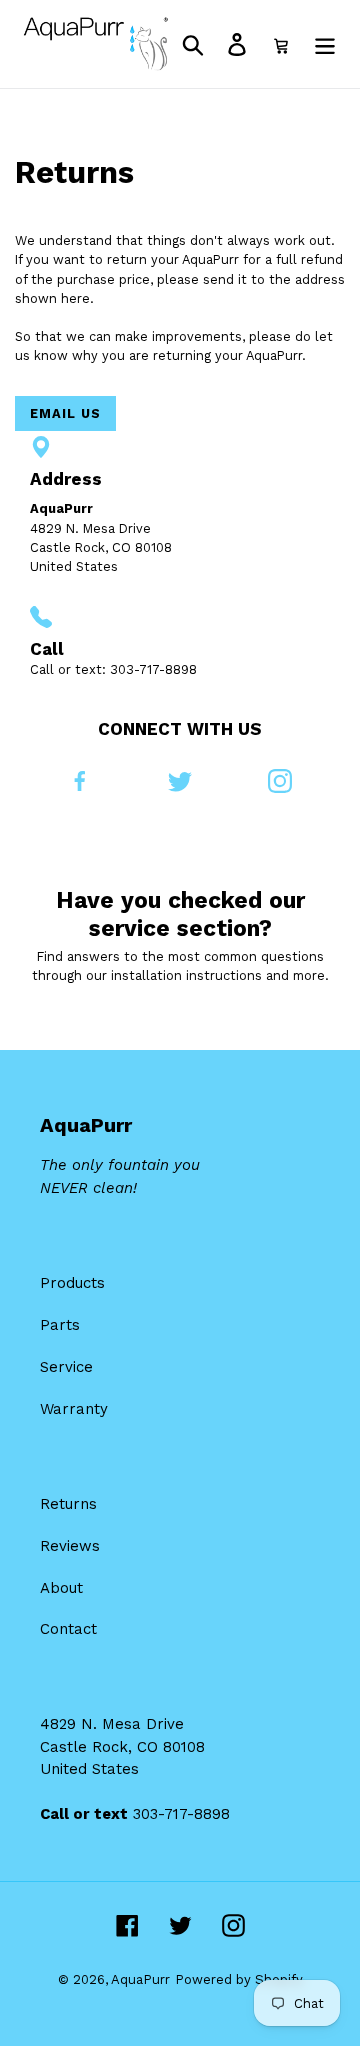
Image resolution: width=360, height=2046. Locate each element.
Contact (68, 1629)
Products (72, 1283)
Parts (60, 1325)
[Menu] (325, 44)
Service (66, 1367)
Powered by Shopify (239, 1979)
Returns (68, 1504)
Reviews (70, 1546)
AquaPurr (140, 1979)
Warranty (74, 1409)
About (61, 1588)
